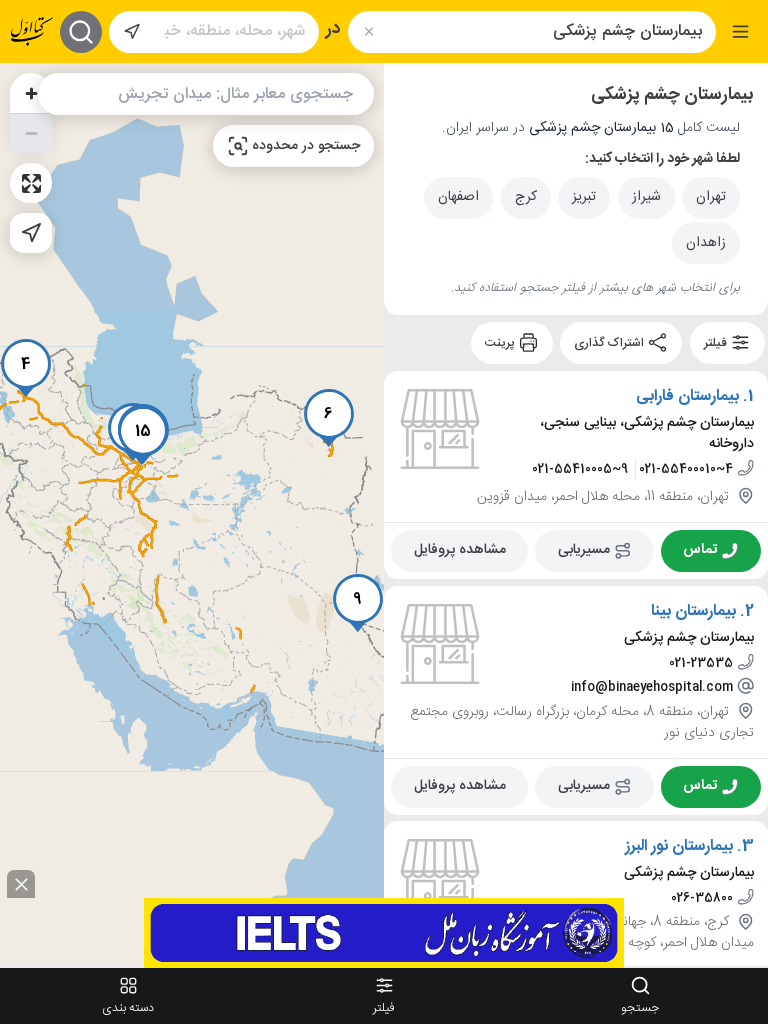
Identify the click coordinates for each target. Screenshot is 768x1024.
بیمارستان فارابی (687, 397)
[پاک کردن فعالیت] (368, 31)
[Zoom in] (31, 93)
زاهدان (706, 243)
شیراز (646, 197)
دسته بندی (128, 1008)
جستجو (640, 1008)
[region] (192, 514)
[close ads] (21, 884)
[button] (26, 368)
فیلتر (717, 343)
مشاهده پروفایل (460, 550)
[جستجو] (81, 32)
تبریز (584, 197)
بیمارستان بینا (693, 611)
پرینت (501, 343)
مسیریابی (584, 550)
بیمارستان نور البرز (679, 847)
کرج (526, 197)
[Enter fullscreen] (31, 183)
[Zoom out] (31, 133)
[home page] (32, 31)
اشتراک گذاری (610, 343)
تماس (700, 550)
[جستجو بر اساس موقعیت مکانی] (132, 32)
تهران (711, 197)
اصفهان (458, 197)
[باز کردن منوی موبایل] (740, 31)
